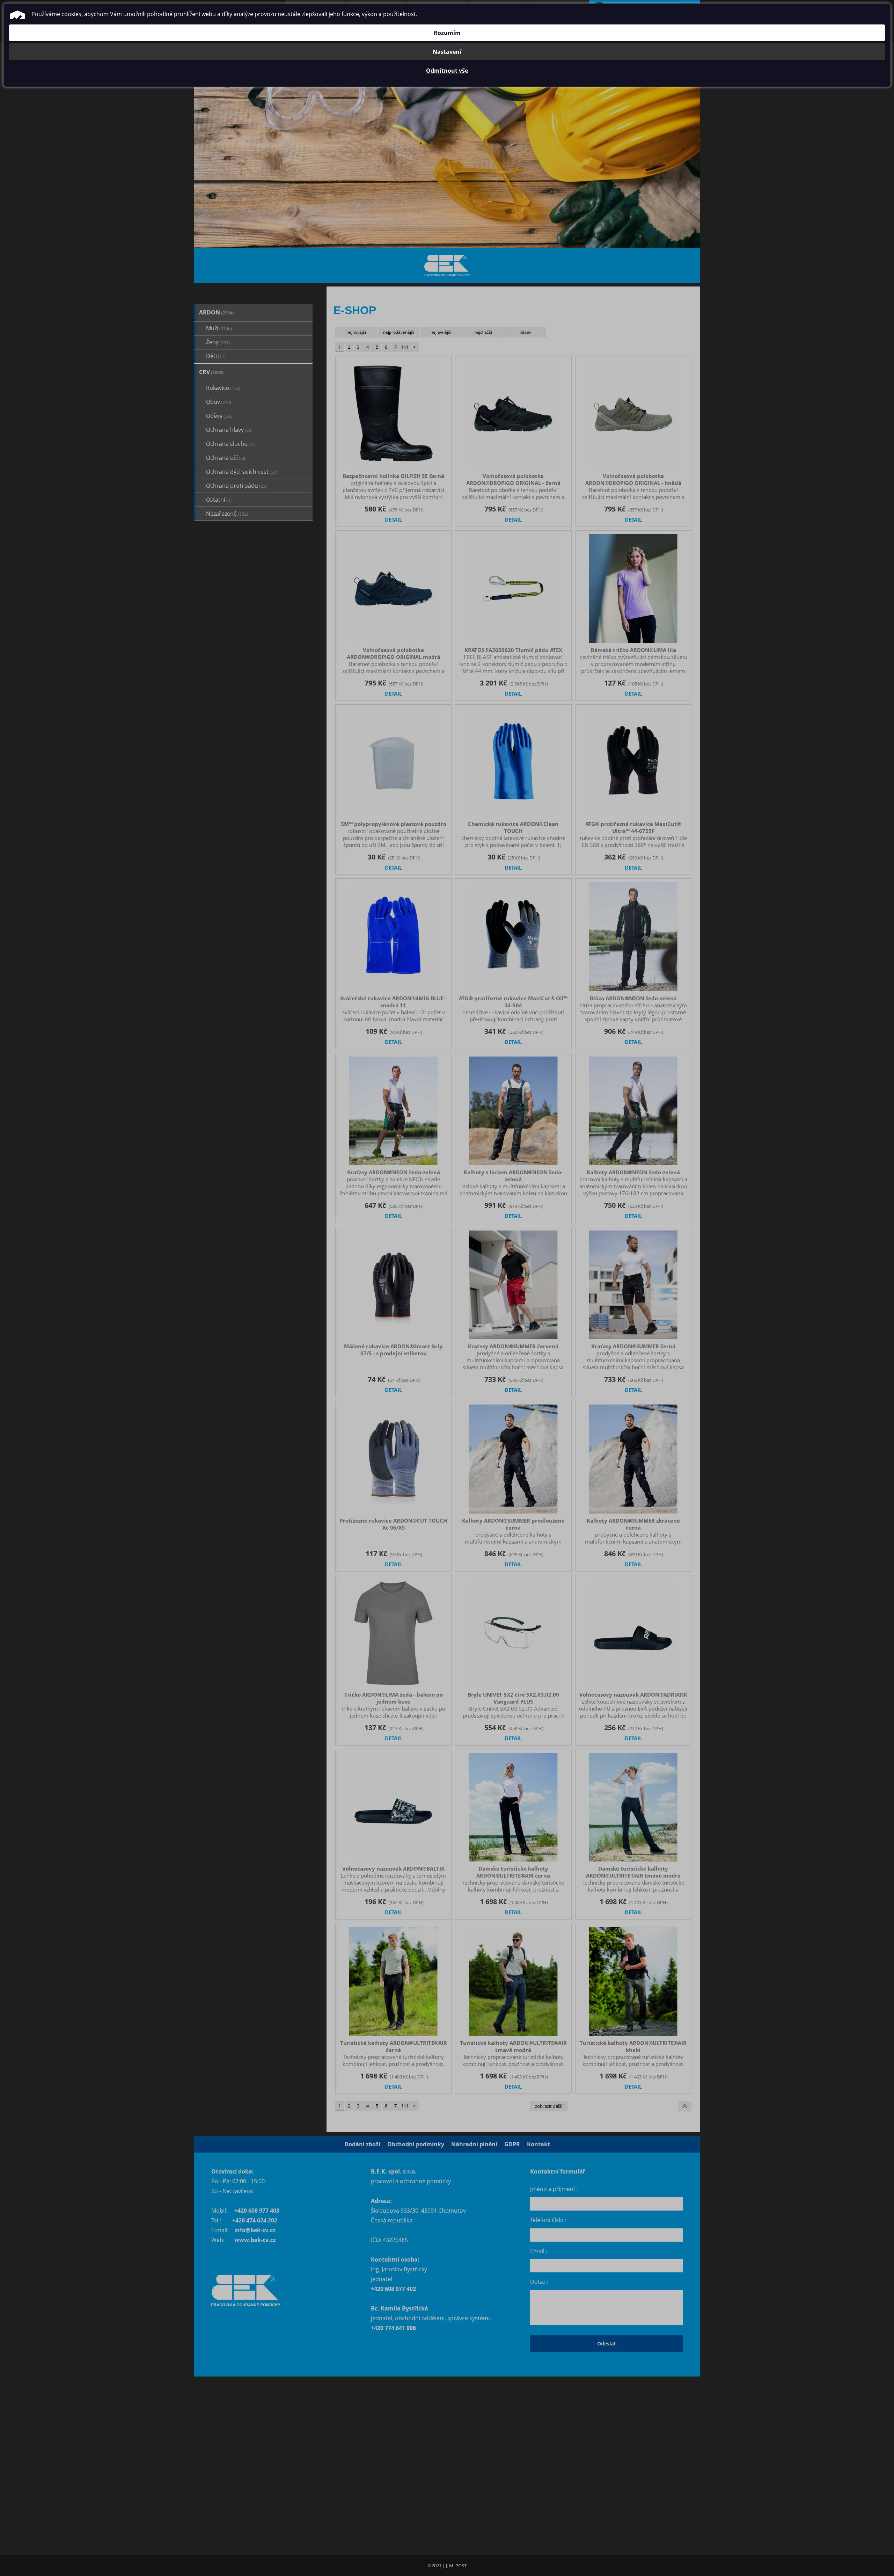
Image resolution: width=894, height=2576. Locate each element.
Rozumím (447, 33)
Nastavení (447, 52)
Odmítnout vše (447, 71)
